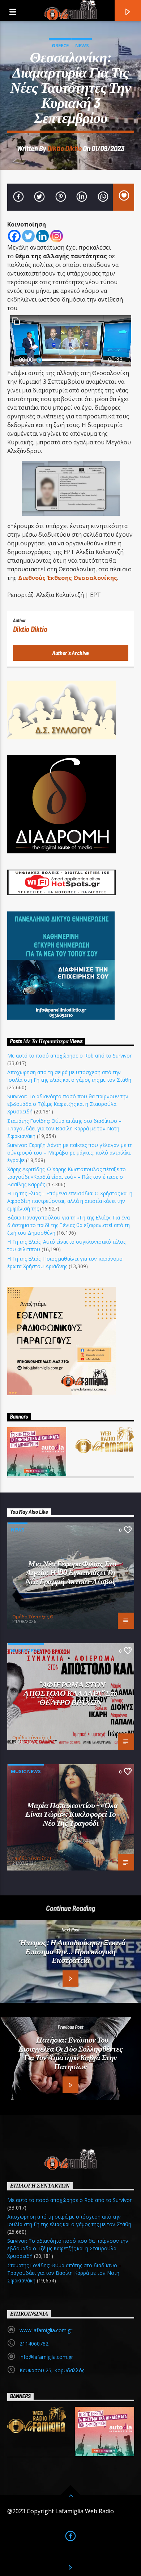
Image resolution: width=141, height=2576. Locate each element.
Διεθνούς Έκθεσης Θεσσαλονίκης (68, 578)
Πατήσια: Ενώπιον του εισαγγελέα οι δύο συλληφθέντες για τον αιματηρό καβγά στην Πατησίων (71, 2053)
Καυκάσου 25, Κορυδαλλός (52, 2370)
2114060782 (34, 2344)
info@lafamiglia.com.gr (46, 2357)
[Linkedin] (42, 236)
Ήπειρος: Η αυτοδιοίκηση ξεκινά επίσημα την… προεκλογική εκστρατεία (72, 1951)
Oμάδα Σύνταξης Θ (33, 1617)
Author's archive (70, 653)
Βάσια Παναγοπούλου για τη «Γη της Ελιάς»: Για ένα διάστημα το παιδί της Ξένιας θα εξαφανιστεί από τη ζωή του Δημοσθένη (69, 1225)
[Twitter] (28, 236)
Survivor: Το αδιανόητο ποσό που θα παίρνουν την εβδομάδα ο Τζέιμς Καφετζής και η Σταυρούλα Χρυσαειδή (68, 1104)
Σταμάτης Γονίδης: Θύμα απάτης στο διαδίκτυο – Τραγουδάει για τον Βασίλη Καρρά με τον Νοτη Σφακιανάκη (64, 1128)
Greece (60, 45)
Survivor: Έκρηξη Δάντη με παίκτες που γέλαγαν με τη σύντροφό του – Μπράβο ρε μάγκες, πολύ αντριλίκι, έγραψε (70, 1153)
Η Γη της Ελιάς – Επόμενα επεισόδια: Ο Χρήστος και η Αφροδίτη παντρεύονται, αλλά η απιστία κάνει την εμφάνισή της (70, 1201)
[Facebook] (14, 236)
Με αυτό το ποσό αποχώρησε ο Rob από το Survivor (69, 1056)
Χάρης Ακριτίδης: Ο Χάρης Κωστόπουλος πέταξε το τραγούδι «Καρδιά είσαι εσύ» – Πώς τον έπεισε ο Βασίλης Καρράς (67, 1177)
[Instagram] (57, 236)
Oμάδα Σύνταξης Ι (32, 1737)
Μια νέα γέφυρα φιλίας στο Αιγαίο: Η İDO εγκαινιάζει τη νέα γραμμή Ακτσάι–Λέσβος (71, 1572)
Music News (26, 1650)
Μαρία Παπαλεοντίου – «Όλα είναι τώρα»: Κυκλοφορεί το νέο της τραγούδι (72, 1814)
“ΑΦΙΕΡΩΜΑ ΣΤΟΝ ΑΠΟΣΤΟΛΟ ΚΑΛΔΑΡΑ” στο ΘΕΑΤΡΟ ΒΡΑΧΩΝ (70, 1693)
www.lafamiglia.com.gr (46, 2330)
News (82, 45)
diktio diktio (65, 148)
